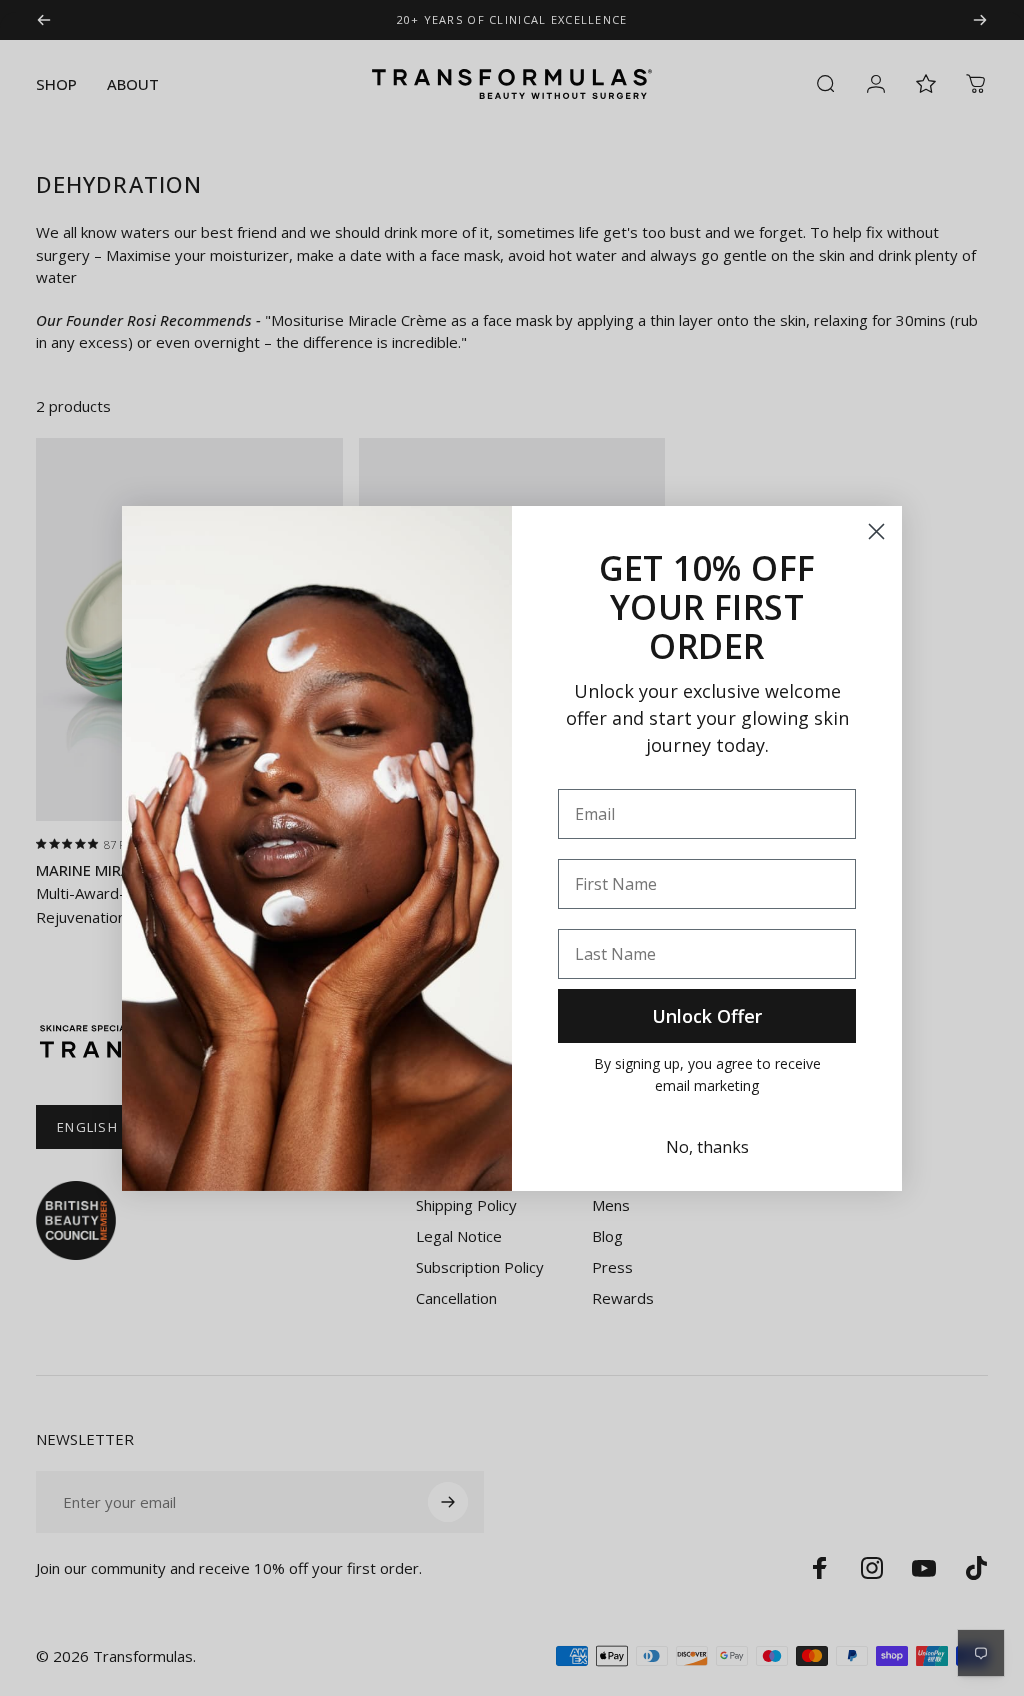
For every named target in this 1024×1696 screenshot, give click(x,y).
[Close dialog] (876, 531)
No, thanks (707, 1147)
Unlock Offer (707, 1016)
